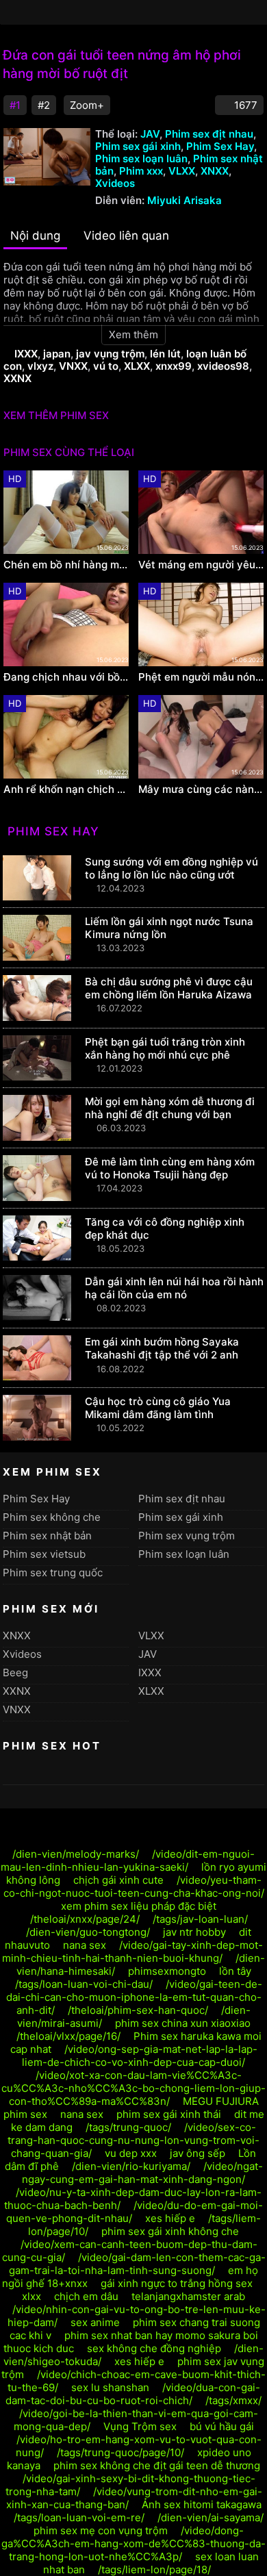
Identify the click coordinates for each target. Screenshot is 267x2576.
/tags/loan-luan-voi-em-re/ (79, 2517)
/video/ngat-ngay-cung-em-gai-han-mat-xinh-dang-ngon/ (142, 2173)
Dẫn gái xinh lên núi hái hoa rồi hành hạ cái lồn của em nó (174, 1288)
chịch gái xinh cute (118, 1880)
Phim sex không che (52, 1517)
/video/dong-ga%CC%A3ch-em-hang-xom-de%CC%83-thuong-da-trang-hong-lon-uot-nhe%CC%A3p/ (133, 2543)
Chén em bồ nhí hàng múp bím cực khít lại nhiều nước (66, 565)
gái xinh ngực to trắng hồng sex (177, 2283)
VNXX (73, 366)
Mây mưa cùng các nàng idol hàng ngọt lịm (201, 790)
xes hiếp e (170, 2218)
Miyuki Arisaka (185, 200)
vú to (106, 366)
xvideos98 (223, 366)
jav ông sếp (198, 2153)
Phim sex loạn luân (141, 159)
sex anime (95, 2322)
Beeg (15, 1672)
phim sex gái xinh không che (170, 2231)
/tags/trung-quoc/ (128, 2127)
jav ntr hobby (194, 1932)
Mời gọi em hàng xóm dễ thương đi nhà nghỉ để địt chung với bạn (170, 1108)
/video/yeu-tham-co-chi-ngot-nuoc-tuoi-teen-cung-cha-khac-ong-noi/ (134, 1886)
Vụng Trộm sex (140, 2426)
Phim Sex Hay (220, 146)
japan (57, 354)
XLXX (137, 366)
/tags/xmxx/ (233, 2400)
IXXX (26, 354)
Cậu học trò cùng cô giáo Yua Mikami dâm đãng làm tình (158, 1408)
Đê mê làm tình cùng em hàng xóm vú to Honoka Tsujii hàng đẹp (170, 1168)
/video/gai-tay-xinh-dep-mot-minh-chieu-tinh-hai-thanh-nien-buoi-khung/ (132, 1952)
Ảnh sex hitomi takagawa (202, 2504)
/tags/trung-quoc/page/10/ (120, 2452)
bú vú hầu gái (222, 2426)
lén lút (165, 354)
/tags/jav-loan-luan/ (200, 1919)
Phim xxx (141, 171)
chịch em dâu (86, 2296)
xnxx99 (174, 366)
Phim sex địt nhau (209, 134)
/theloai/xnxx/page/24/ (85, 1919)
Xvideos (115, 183)
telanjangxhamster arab (188, 2296)
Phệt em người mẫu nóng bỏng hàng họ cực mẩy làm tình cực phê (201, 677)
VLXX (182, 171)
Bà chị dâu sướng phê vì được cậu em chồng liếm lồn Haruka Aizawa (169, 988)
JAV (150, 134)
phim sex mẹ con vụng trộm (101, 2530)
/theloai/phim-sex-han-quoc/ (138, 2010)
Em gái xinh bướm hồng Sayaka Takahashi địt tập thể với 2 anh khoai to (162, 1355)
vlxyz (40, 366)
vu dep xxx (131, 2153)
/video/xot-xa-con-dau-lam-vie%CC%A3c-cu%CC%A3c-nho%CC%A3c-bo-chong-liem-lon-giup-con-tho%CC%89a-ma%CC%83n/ (133, 2088)
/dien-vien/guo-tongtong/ (88, 1932)
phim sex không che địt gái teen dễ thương (157, 2465)
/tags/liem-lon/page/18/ (154, 2569)
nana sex (85, 1945)
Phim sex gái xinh (138, 146)
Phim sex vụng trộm (187, 1536)
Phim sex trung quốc (53, 1573)
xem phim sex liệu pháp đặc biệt (139, 1906)
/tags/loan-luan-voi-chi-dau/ (84, 1984)
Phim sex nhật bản (47, 1536)
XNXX (215, 171)
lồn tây (235, 1971)
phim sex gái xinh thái (169, 2114)
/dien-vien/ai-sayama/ (211, 2517)
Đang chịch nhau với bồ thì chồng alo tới (66, 677)
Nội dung (35, 236)
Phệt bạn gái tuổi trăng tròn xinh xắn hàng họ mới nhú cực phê (165, 1048)
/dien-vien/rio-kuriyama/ (131, 2166)
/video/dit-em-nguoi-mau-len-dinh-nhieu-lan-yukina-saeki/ (128, 1860)
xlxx (31, 2296)
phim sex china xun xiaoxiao (183, 2023)
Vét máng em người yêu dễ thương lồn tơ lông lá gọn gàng (201, 565)
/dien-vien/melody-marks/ (76, 1854)
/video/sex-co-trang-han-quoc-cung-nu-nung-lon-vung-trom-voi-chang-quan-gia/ (133, 2140)
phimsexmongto (167, 1971)
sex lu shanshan (110, 2387)
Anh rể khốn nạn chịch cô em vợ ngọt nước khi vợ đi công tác (66, 790)
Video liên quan (126, 236)
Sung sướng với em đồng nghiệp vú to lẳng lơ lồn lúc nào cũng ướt (171, 868)
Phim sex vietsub (44, 1554)
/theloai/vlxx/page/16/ (68, 2036)
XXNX (17, 378)
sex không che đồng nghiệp (154, 2348)
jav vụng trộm (110, 354)
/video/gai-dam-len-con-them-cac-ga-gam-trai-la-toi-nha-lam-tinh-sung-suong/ (137, 2264)
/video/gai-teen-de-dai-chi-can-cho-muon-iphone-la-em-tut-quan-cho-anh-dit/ (135, 1997)
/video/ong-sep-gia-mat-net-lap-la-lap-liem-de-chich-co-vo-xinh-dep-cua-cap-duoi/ (140, 2056)
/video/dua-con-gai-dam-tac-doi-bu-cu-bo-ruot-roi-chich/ (133, 2394)
